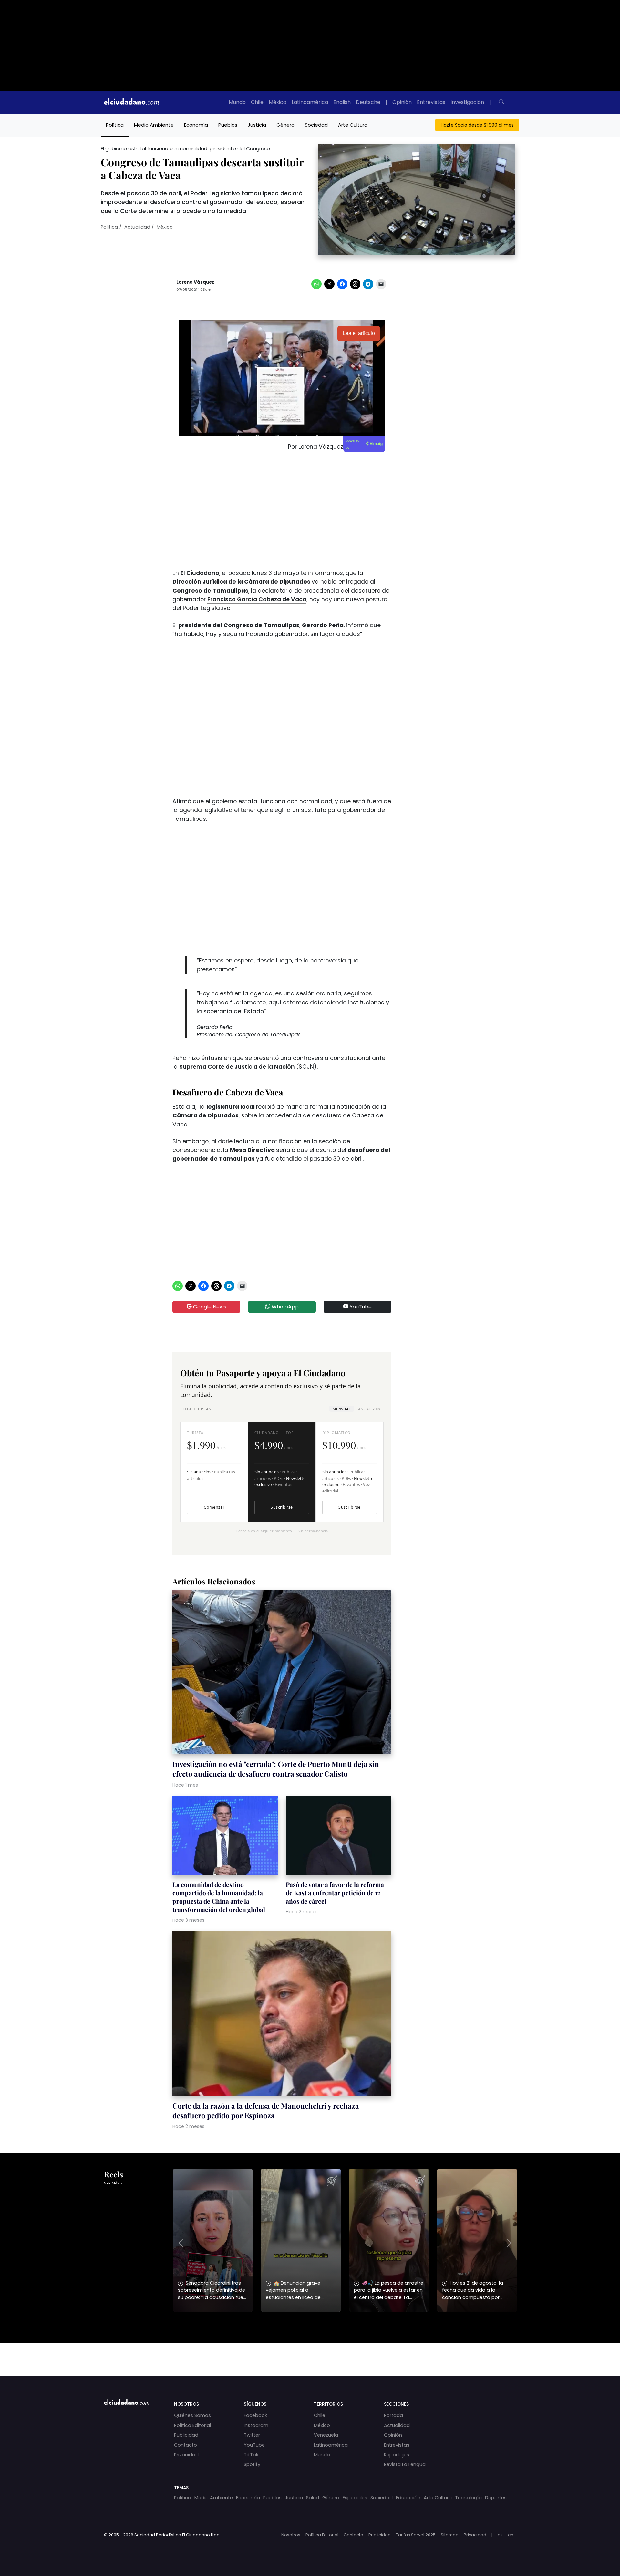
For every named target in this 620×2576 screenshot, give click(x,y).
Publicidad (186, 2435)
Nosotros (291, 2535)
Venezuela (326, 2435)
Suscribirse (282, 1507)
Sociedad (316, 125)
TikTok (251, 2455)
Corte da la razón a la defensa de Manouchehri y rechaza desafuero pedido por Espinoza (266, 2111)
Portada (393, 2415)
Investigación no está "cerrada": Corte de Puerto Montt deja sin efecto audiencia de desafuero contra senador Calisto (276, 1769)
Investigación (467, 102)
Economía (196, 125)
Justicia (257, 125)
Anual (369, 1409)
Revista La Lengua (405, 2464)
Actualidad (137, 227)
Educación (408, 2498)
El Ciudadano (200, 573)
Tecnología (468, 2498)
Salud (313, 2498)
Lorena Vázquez (195, 282)
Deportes (496, 2498)
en (511, 2535)
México (278, 102)
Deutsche (368, 102)
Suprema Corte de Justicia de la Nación (238, 1067)
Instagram (256, 2425)
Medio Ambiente (154, 125)
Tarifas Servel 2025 (416, 2535)
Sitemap (450, 2535)
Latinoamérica (310, 102)
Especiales (355, 2498)
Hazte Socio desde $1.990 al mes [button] (477, 125)
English (342, 102)
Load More (310, 2353)
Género (285, 125)
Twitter (252, 2435)
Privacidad (186, 2455)
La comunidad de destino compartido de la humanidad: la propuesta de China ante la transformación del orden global (219, 1897)
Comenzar (214, 1507)
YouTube (360, 1307)
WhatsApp (284, 1307)
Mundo (237, 102)
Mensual (342, 1409)
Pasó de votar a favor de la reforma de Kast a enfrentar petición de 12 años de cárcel (335, 1893)
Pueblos (228, 125)
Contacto (186, 2445)
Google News (209, 1307)
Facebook (255, 2415)
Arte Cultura (353, 125)
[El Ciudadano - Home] (131, 102)
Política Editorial (192, 2425)
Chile (257, 102)
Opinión (402, 102)
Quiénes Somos (192, 2415)
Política (115, 125)
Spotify (252, 2464)
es (500, 2535)
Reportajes (397, 2455)
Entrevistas (431, 102)
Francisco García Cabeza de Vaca (257, 599)
